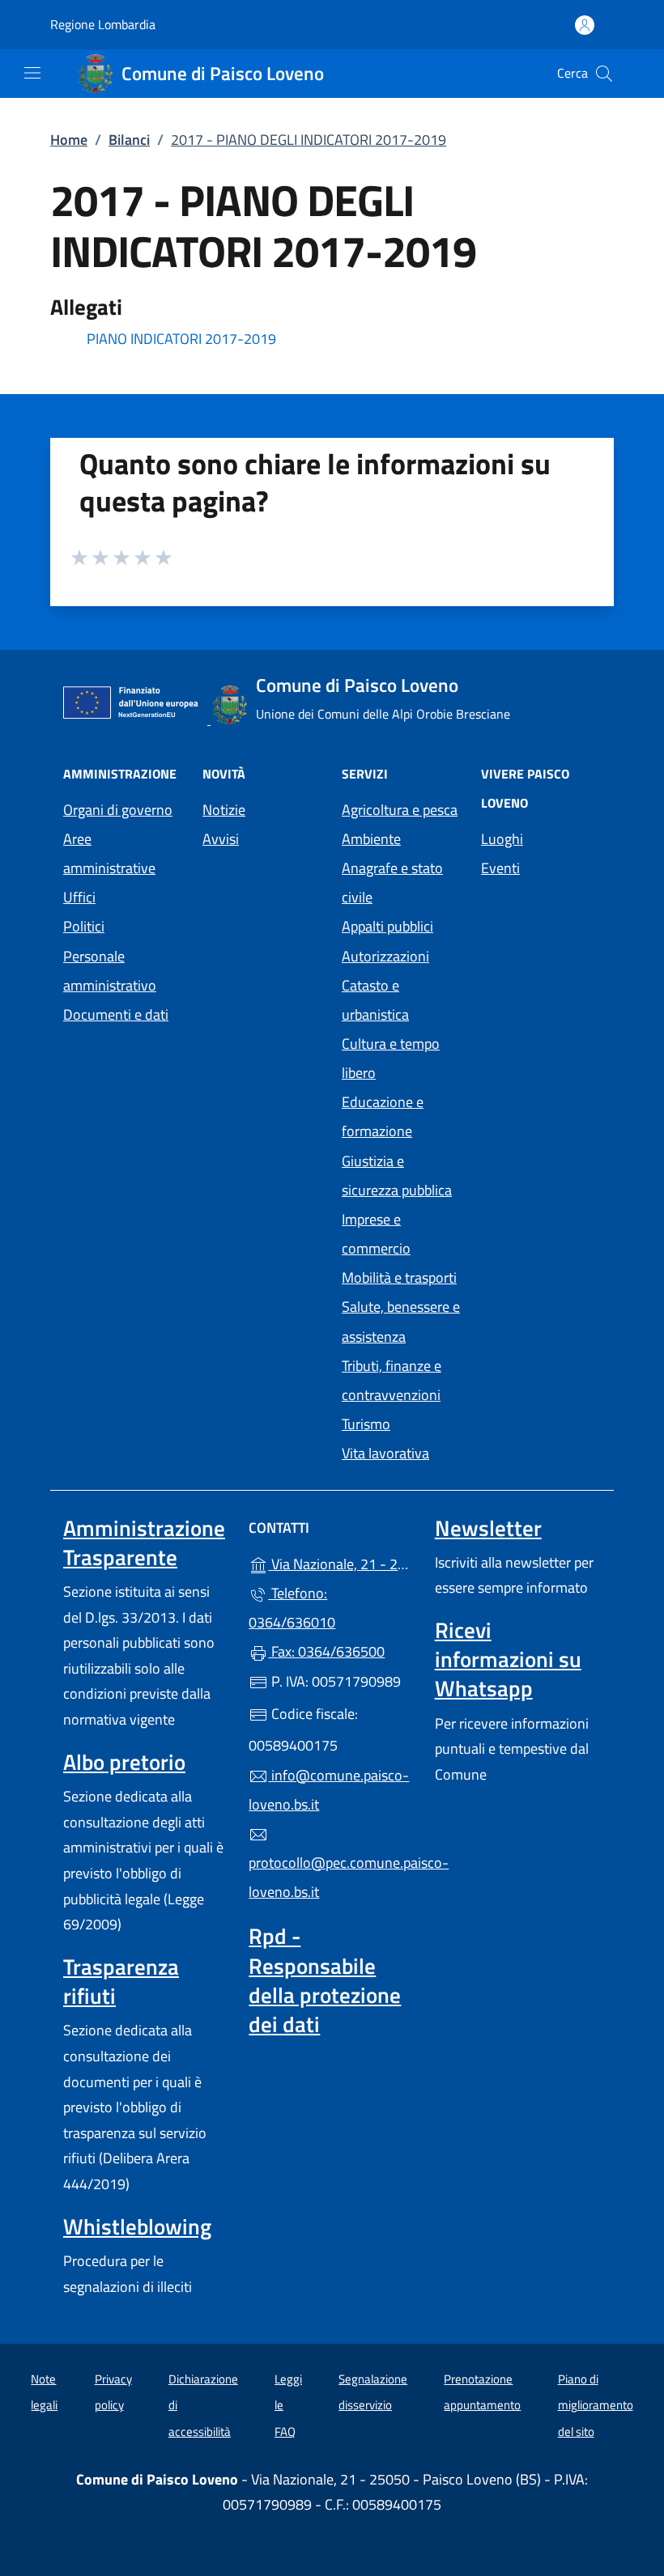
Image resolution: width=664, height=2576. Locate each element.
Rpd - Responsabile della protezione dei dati (325, 1980)
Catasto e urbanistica (375, 1000)
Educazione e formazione (383, 1116)
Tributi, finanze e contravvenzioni (392, 1380)
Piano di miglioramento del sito (596, 2405)
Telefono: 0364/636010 (292, 1608)
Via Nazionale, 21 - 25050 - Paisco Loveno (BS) (341, 1562)
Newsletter (488, 1528)
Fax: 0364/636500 (326, 1651)
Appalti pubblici (387, 926)
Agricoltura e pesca (400, 810)
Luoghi (502, 839)
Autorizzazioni (385, 956)
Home (69, 140)
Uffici (79, 897)
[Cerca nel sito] (604, 74)
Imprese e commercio (376, 1234)
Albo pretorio (124, 1762)
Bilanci (129, 140)
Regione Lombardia (103, 25)
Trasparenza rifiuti (121, 1981)
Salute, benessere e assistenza (401, 1321)
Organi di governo (118, 810)
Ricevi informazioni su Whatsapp (508, 1659)
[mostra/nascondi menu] (32, 73)
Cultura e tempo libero (391, 1058)
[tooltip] (332, 340)
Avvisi (221, 839)
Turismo (366, 1424)
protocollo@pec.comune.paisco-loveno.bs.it (332, 1877)
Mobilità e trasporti (399, 1277)
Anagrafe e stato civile (392, 883)
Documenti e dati (116, 1014)
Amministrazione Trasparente (144, 1543)
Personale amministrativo (110, 971)
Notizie (224, 810)
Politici (84, 926)
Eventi (500, 868)
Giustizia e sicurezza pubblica (397, 1176)
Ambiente (371, 839)
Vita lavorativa (385, 1453)
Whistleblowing (137, 2226)
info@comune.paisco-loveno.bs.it (329, 1790)
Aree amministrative (109, 853)
